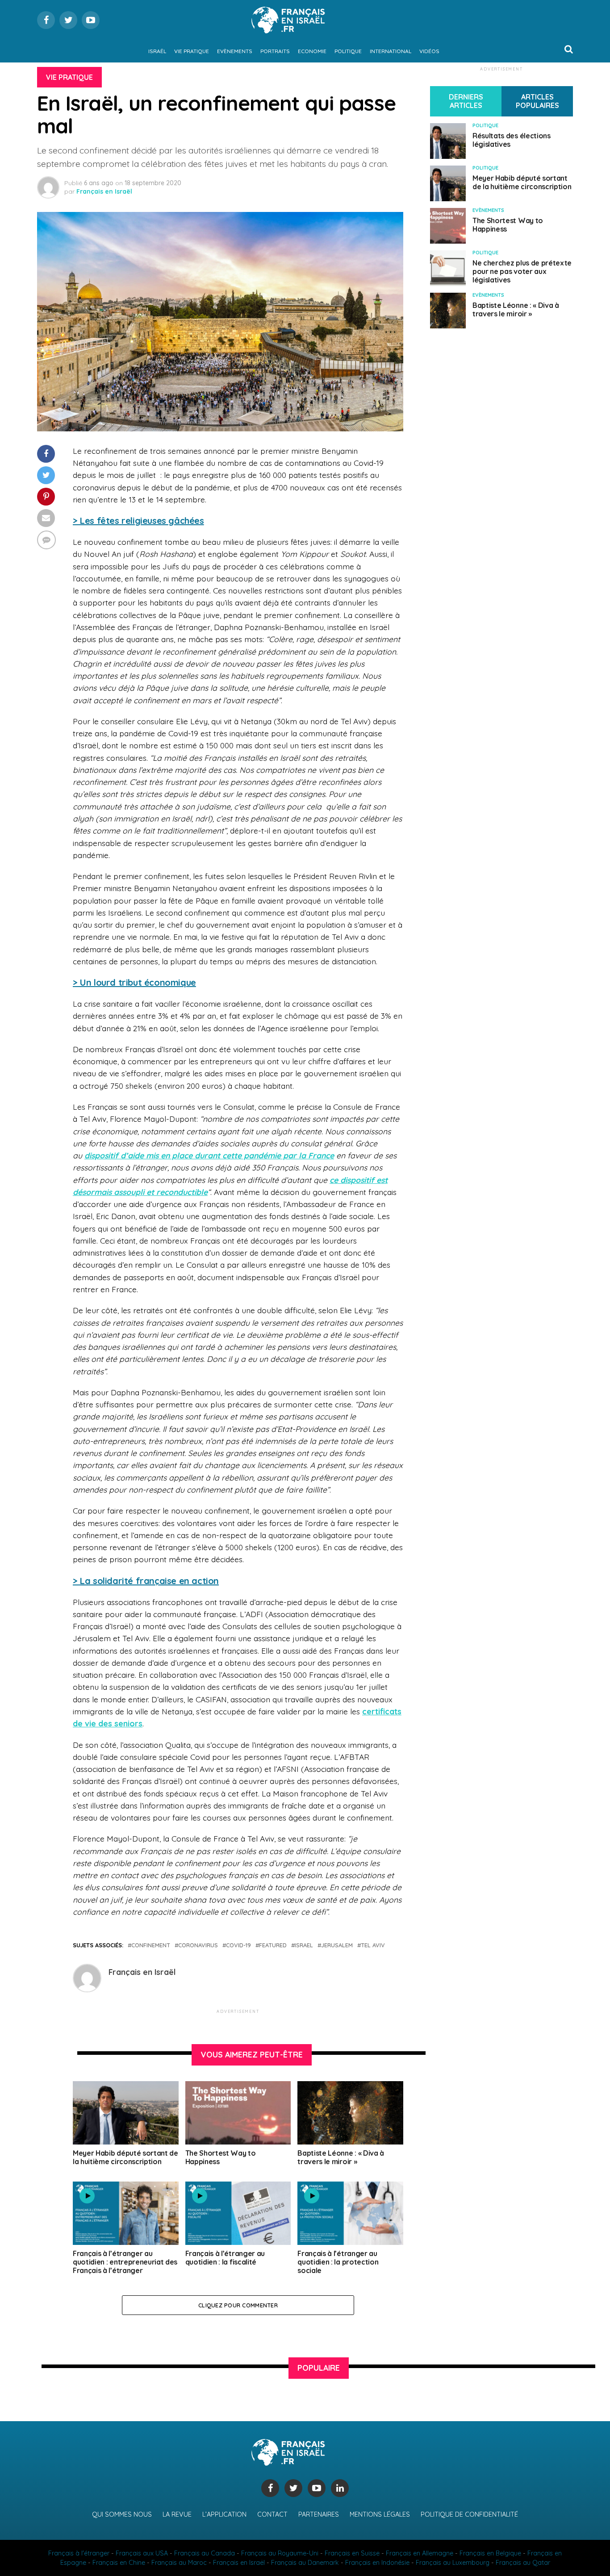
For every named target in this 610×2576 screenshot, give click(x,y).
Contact (272, 2514)
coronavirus (198, 1945)
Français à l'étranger (79, 2553)
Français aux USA (142, 2553)
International (391, 51)
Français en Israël (104, 191)
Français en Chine (119, 2563)
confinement (151, 1945)
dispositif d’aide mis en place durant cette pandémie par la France (209, 1155)
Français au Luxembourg (453, 2563)
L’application (224, 2514)
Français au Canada (205, 2553)
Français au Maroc (179, 2563)
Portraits (275, 51)
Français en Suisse (352, 2553)
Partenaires (319, 2514)
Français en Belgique (490, 2553)
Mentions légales (380, 2514)
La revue (177, 2514)
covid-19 (238, 1945)
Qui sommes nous (122, 2514)
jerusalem (337, 1945)
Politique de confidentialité (469, 2514)
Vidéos (429, 51)
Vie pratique (192, 51)
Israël (157, 51)
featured (273, 1945)
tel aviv (373, 1945)
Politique (348, 51)
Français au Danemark (305, 2563)
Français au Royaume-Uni (280, 2553)
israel (304, 1945)
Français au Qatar (523, 2563)
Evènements (235, 51)
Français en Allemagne (420, 2553)
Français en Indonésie (377, 2563)
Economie (312, 51)
